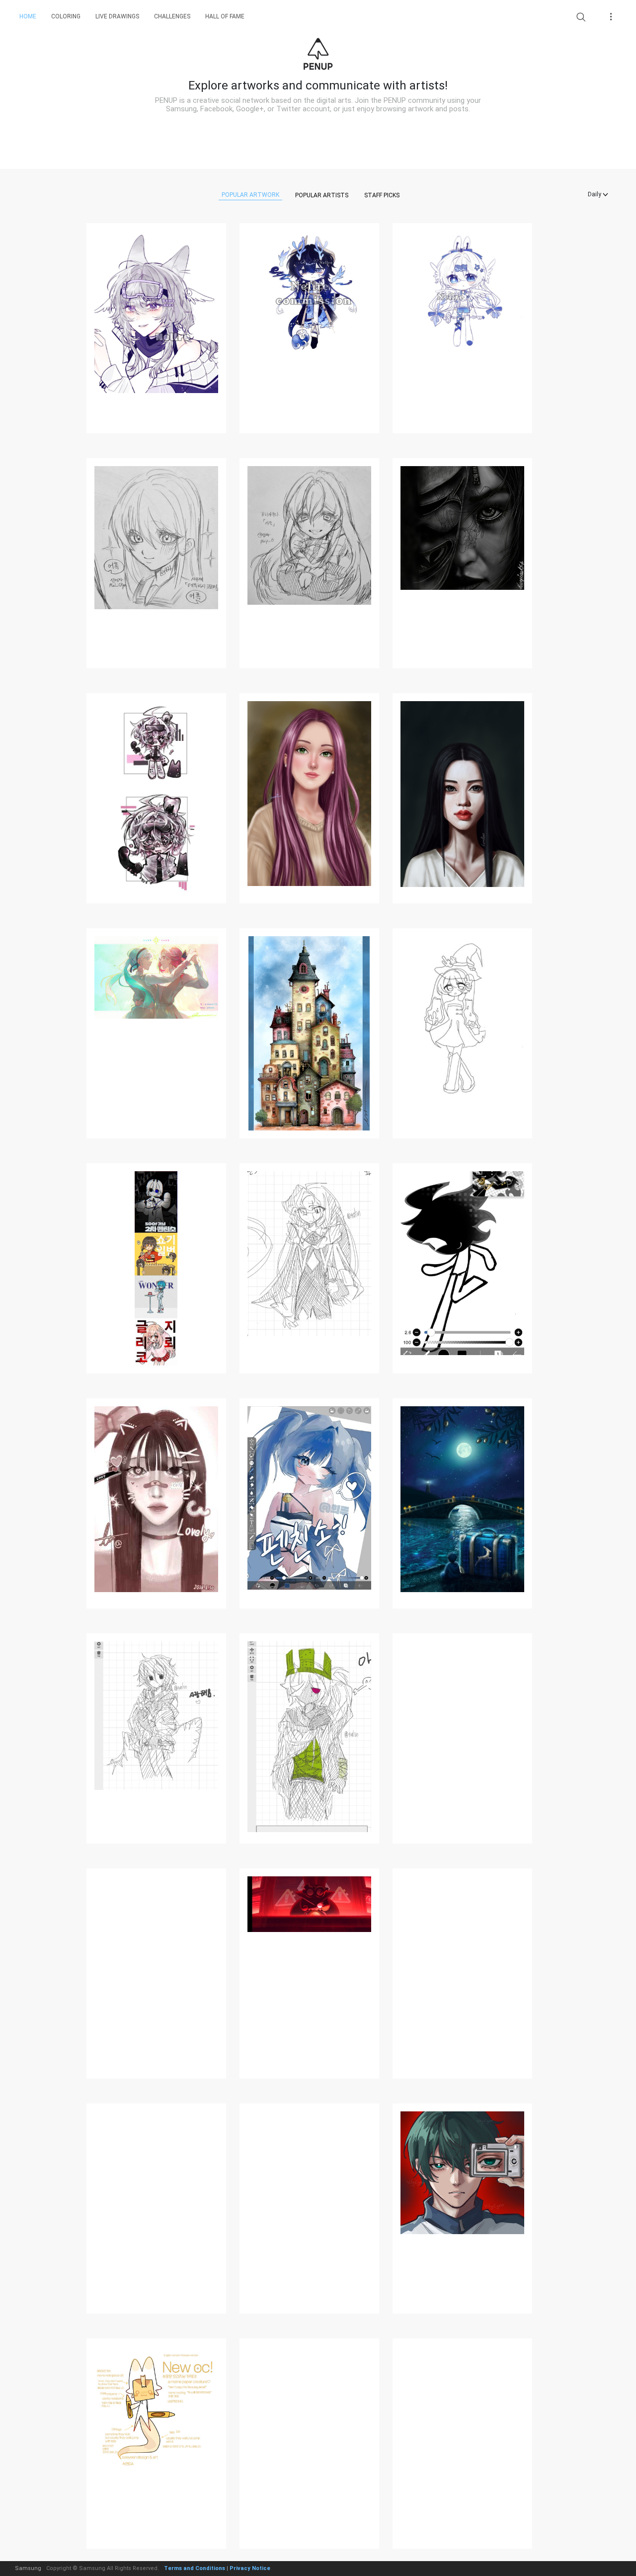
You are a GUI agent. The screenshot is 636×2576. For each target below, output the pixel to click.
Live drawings (117, 16)
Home (28, 16)
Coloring (66, 16)
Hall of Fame (225, 16)
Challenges (172, 16)
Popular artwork (250, 195)
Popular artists (322, 195)
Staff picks (382, 195)
